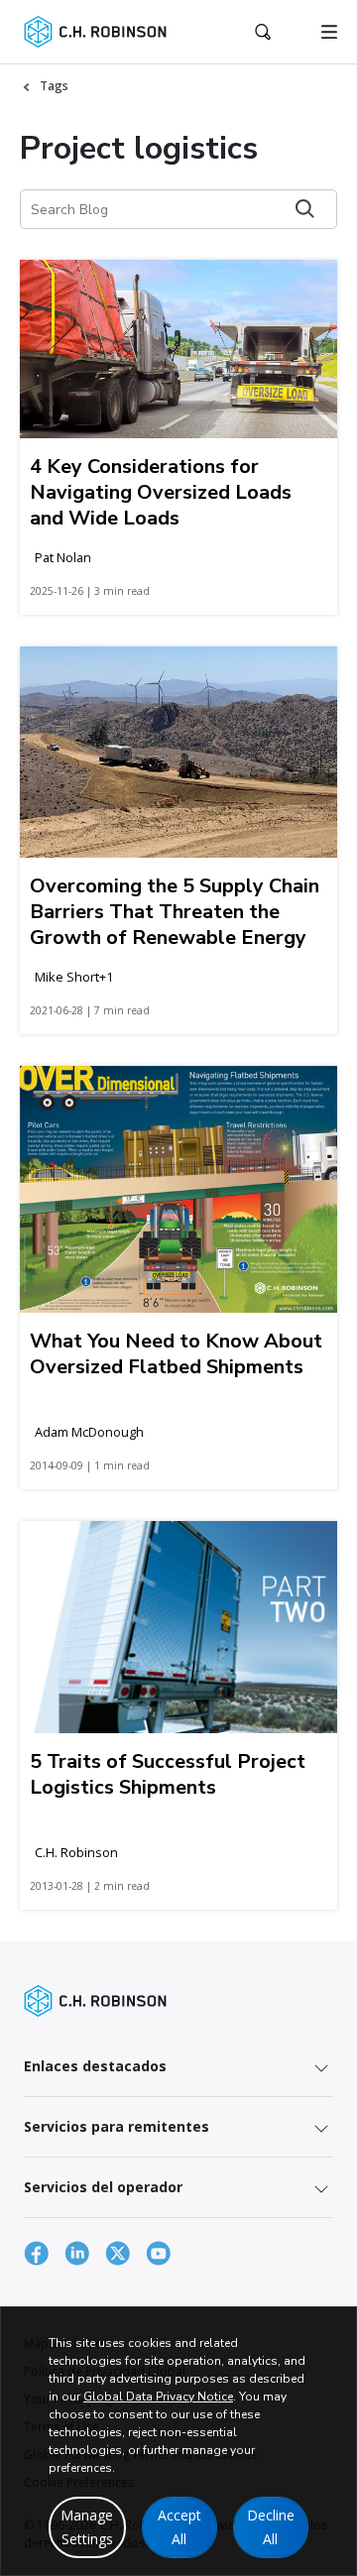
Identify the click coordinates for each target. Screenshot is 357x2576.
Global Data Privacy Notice (158, 2397)
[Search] (305, 209)
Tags (54, 86)
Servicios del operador (103, 2187)
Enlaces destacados (95, 2066)
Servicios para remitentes (117, 2126)
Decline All (271, 2527)
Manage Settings (87, 2527)
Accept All (179, 2527)
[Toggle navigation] (329, 32)
